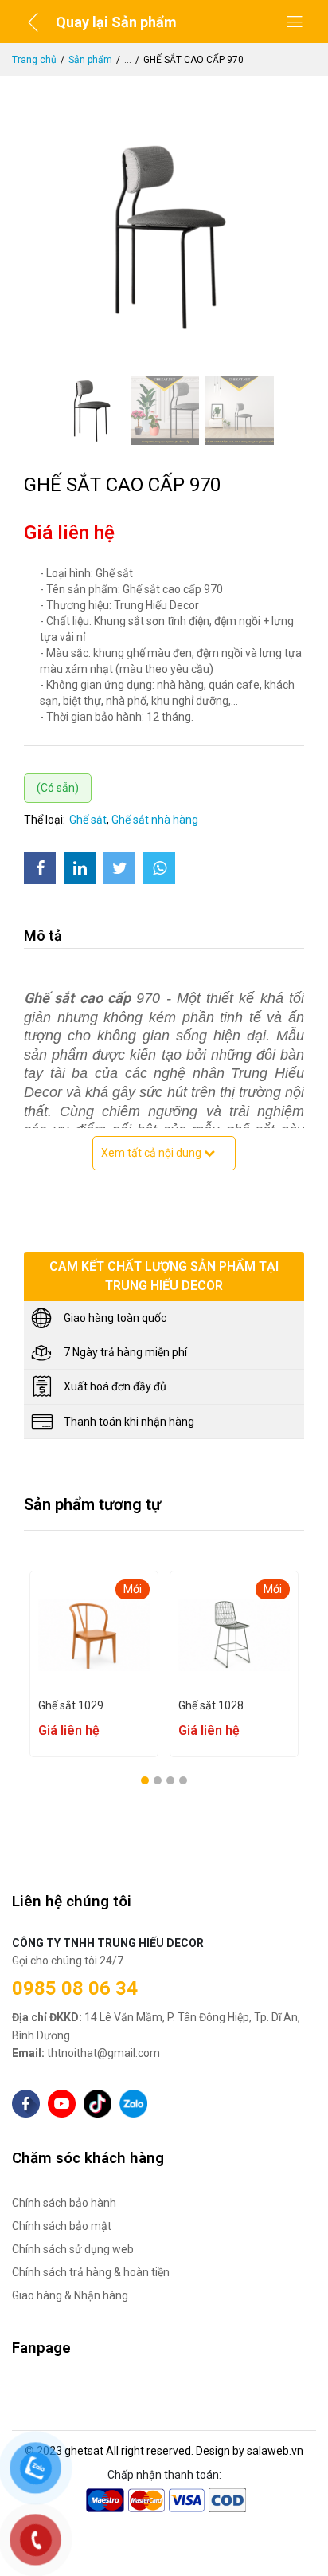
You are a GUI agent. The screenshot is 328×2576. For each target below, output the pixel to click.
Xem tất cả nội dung (152, 1153)
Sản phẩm (90, 60)
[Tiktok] (98, 2104)
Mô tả (43, 936)
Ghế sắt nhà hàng (155, 820)
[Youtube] (62, 2104)
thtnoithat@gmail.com (86, 2053)
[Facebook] (26, 2104)
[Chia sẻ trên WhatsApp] (159, 868)
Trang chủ (34, 60)
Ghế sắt (88, 820)
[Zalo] (133, 2104)
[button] (145, 1780)
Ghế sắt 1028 (119, 1705)
